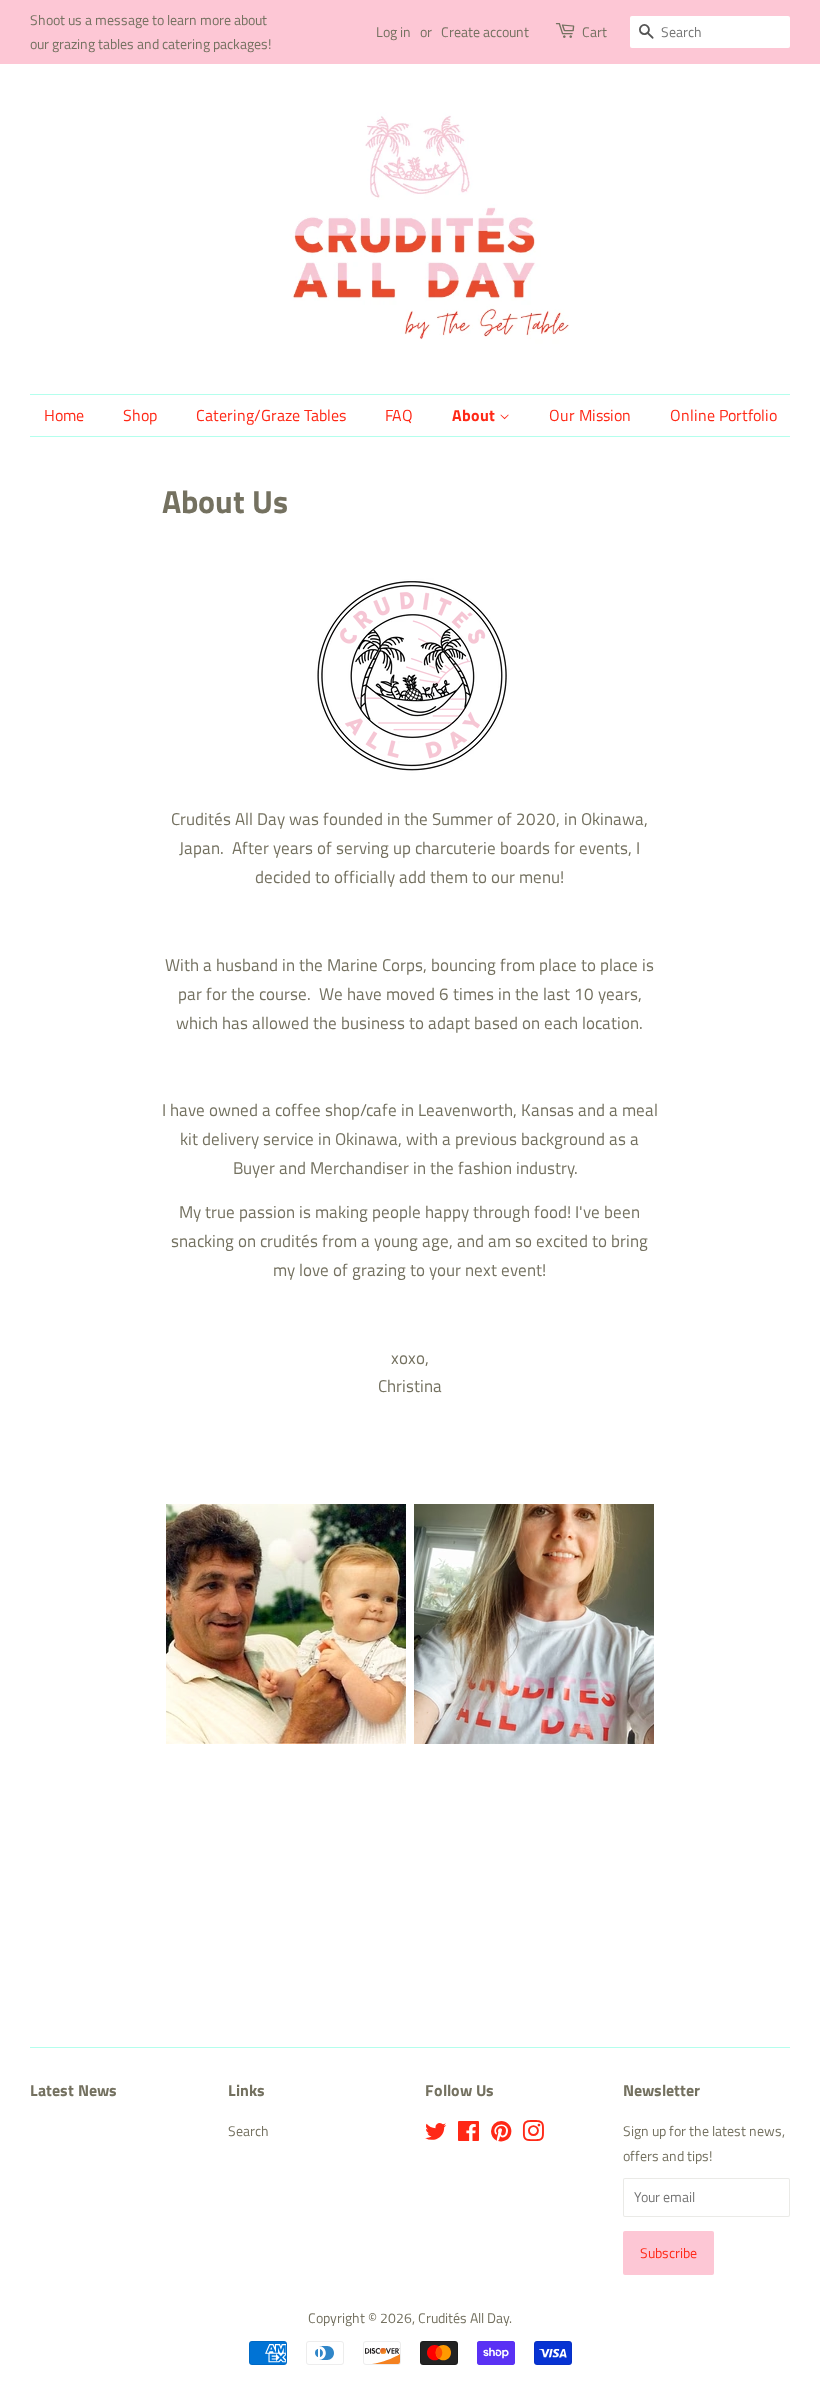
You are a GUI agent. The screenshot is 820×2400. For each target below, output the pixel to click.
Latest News (73, 2090)
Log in (393, 31)
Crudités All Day (463, 2318)
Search (248, 2131)
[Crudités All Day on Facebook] (468, 2135)
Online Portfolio (723, 415)
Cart (594, 31)
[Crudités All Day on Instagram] (533, 2135)
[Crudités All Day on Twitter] (436, 2135)
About (475, 415)
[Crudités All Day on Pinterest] (501, 2135)
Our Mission (590, 415)
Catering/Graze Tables (271, 415)
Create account (485, 31)
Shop (140, 415)
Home (64, 415)
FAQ (399, 415)
